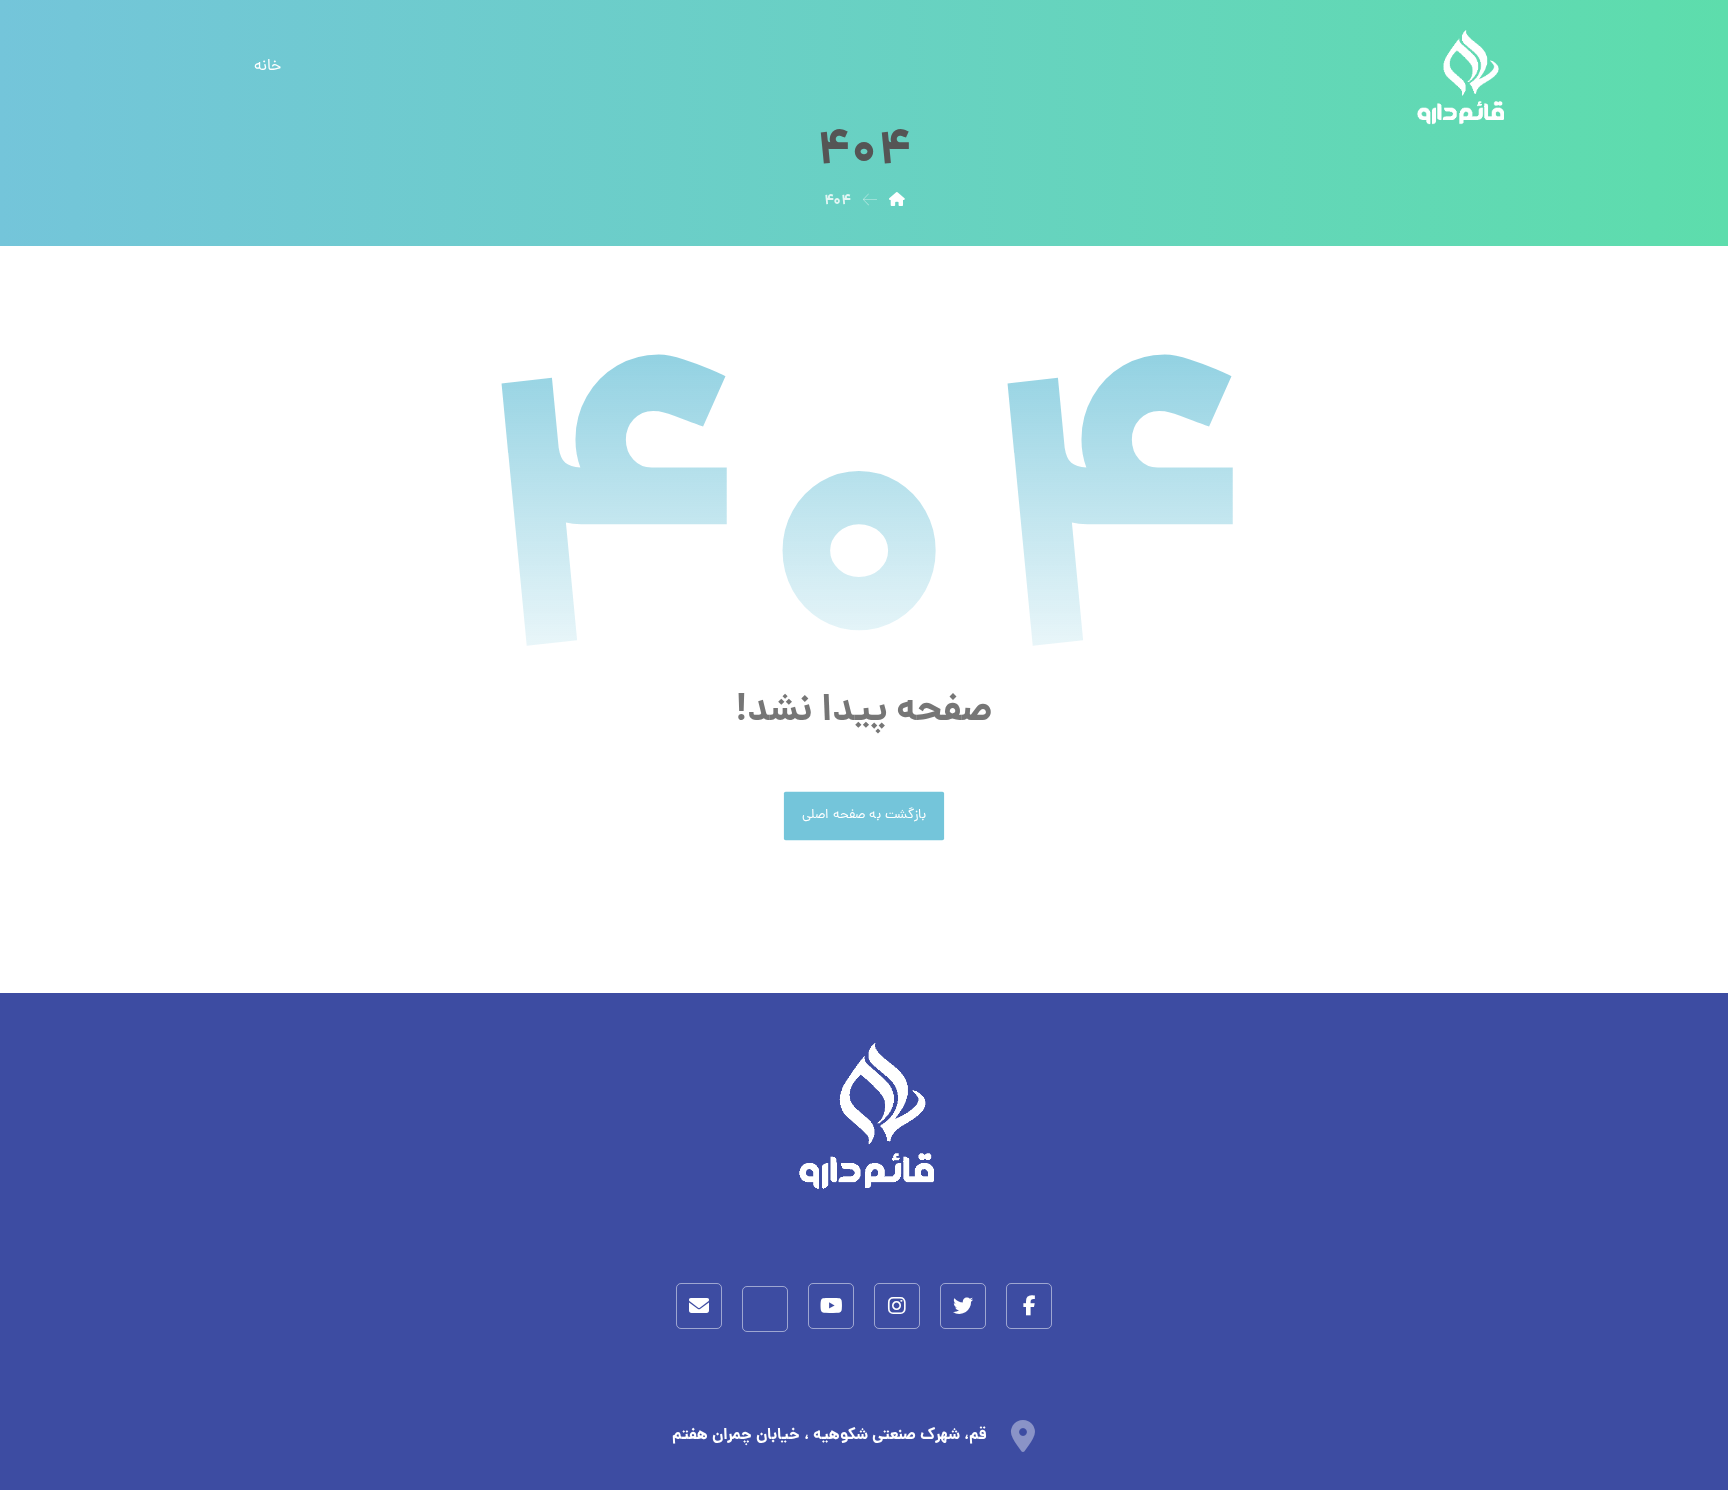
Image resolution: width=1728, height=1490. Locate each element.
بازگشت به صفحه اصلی (864, 816)
